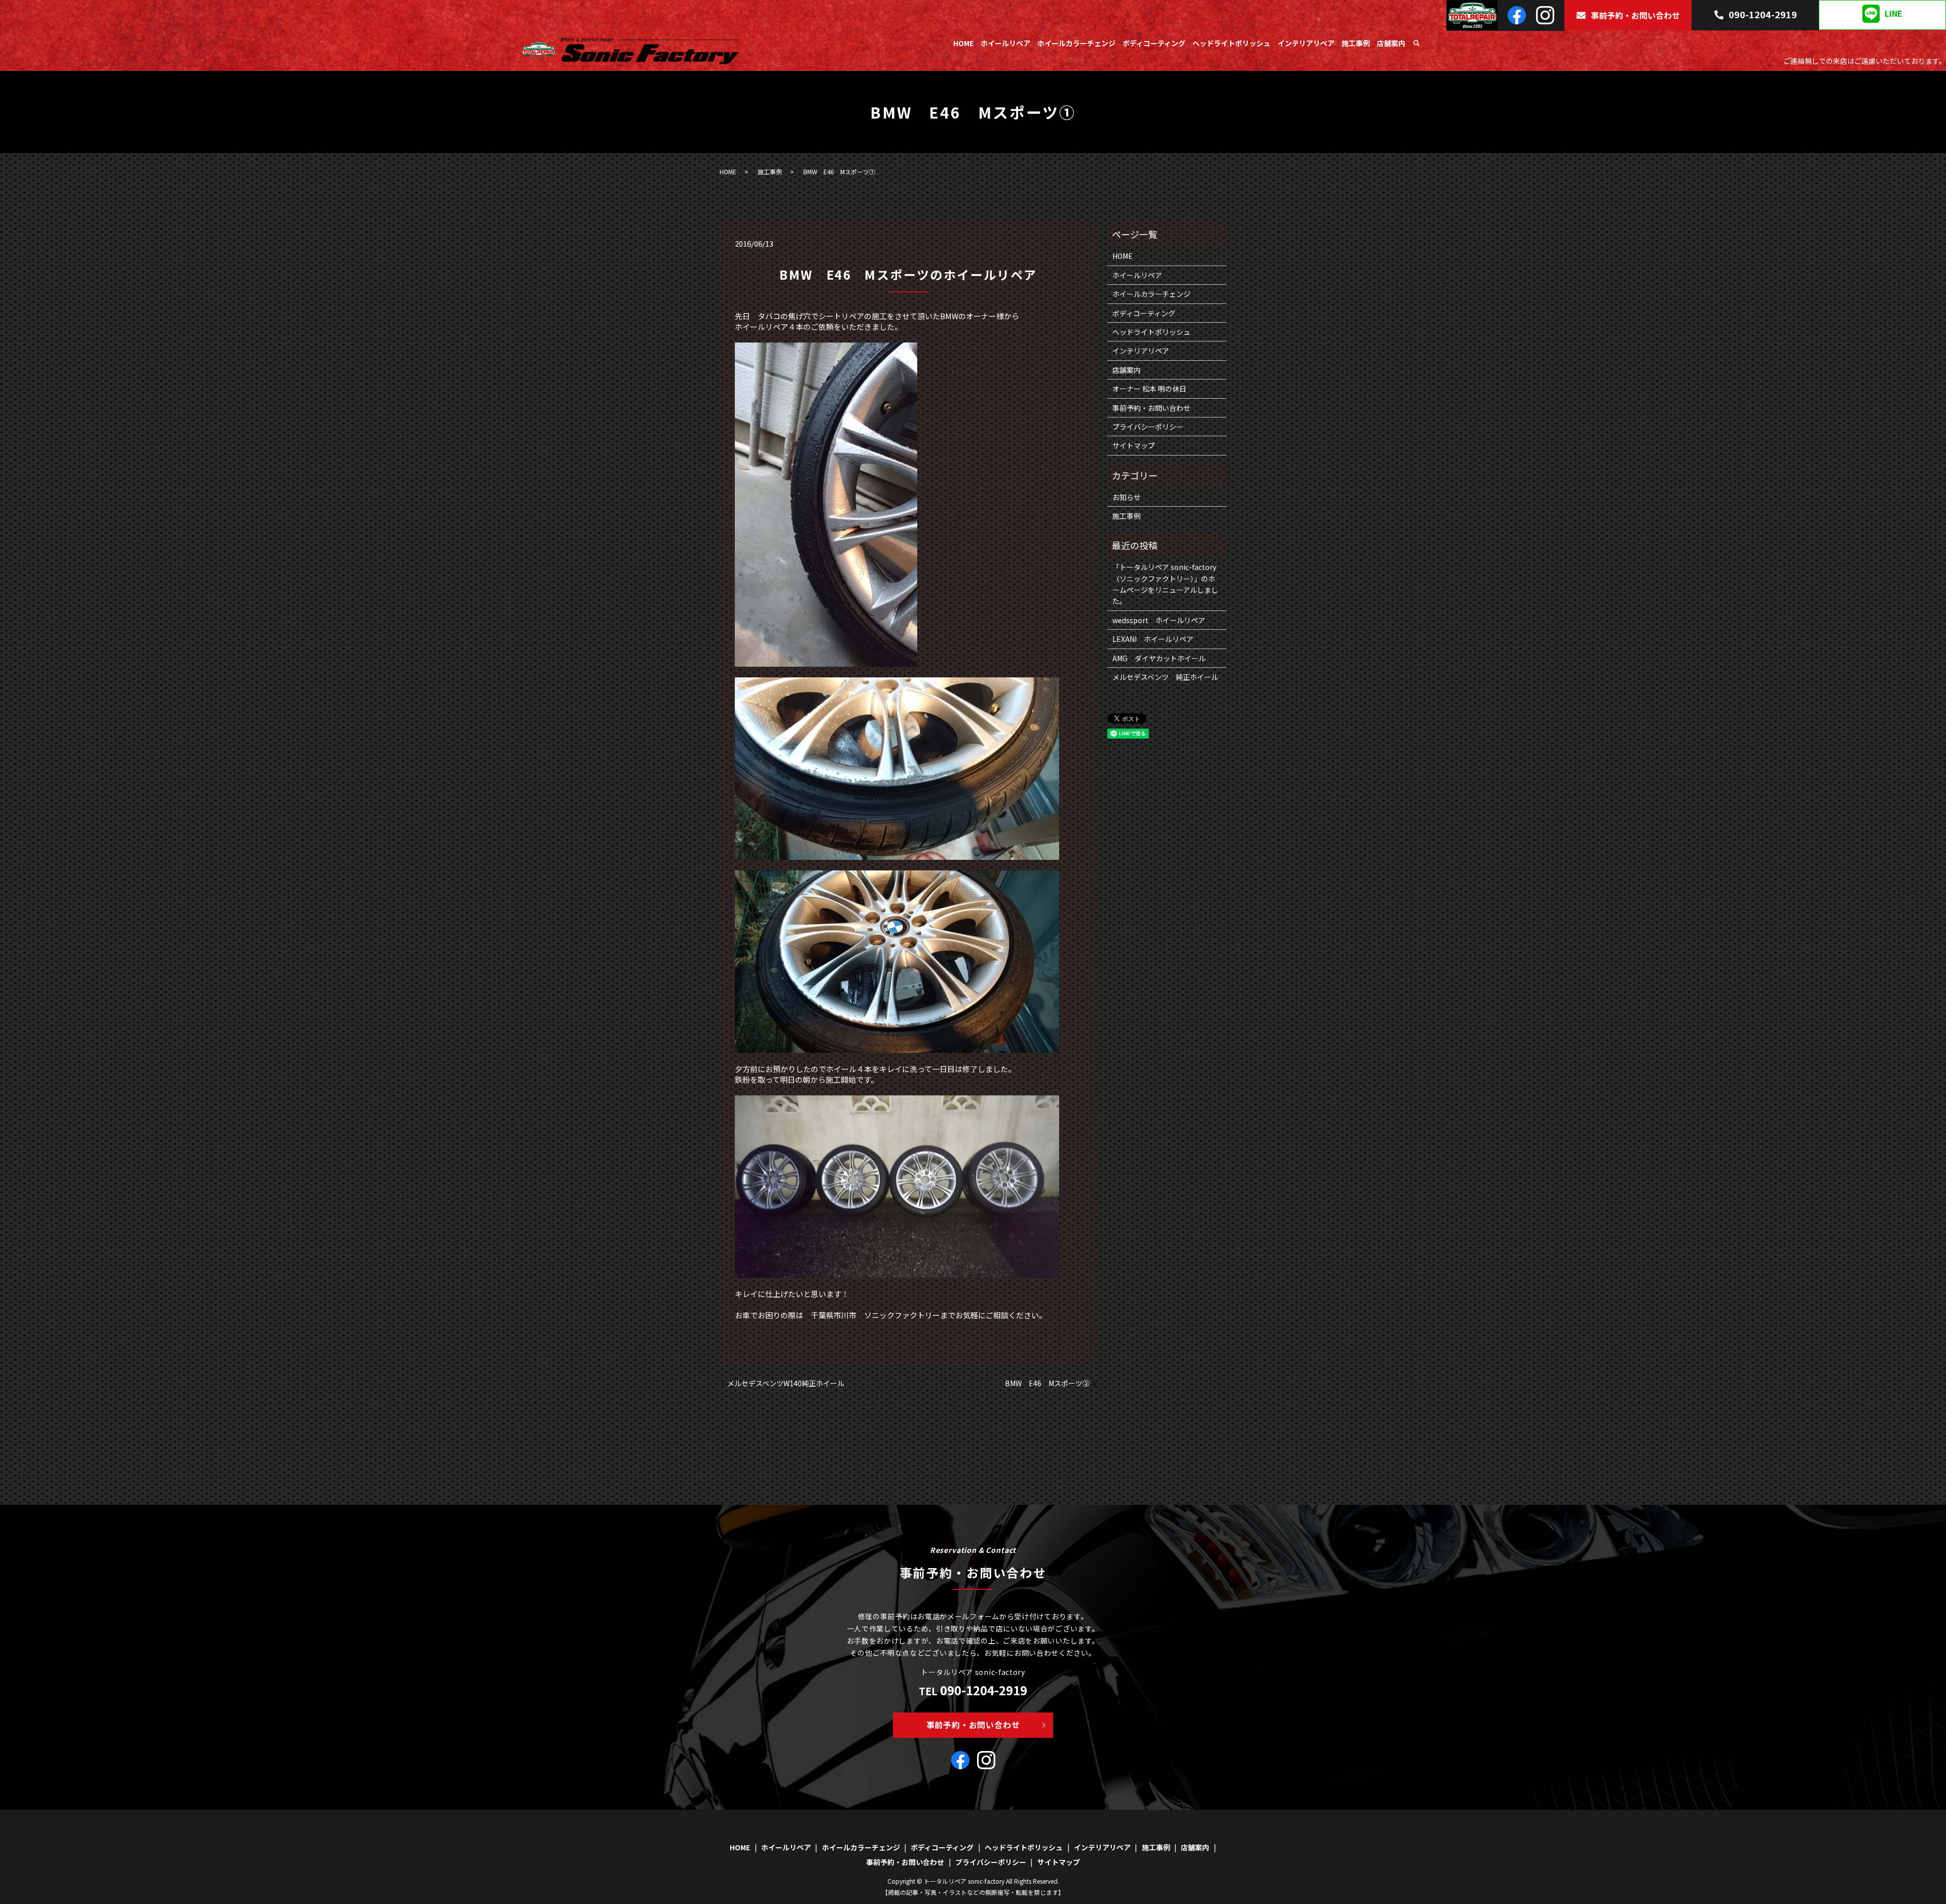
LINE (1894, 14)
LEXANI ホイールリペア (1153, 639)
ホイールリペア (1005, 43)
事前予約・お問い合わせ (1635, 15)
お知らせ (1127, 497)
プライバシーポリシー (1148, 427)
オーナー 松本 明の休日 (1149, 389)
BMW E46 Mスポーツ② (1047, 1383)
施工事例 (1356, 43)
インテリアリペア (1306, 43)
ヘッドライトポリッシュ (1231, 43)
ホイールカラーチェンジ (1076, 43)
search (1416, 44)
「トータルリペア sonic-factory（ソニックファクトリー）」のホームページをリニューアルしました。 (1165, 584)
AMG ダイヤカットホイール (1159, 658)
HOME (963, 43)
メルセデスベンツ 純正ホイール (1165, 677)
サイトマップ (1134, 445)
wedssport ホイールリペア (1159, 620)
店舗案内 (1391, 43)
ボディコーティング (1154, 43)
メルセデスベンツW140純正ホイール (786, 1383)
